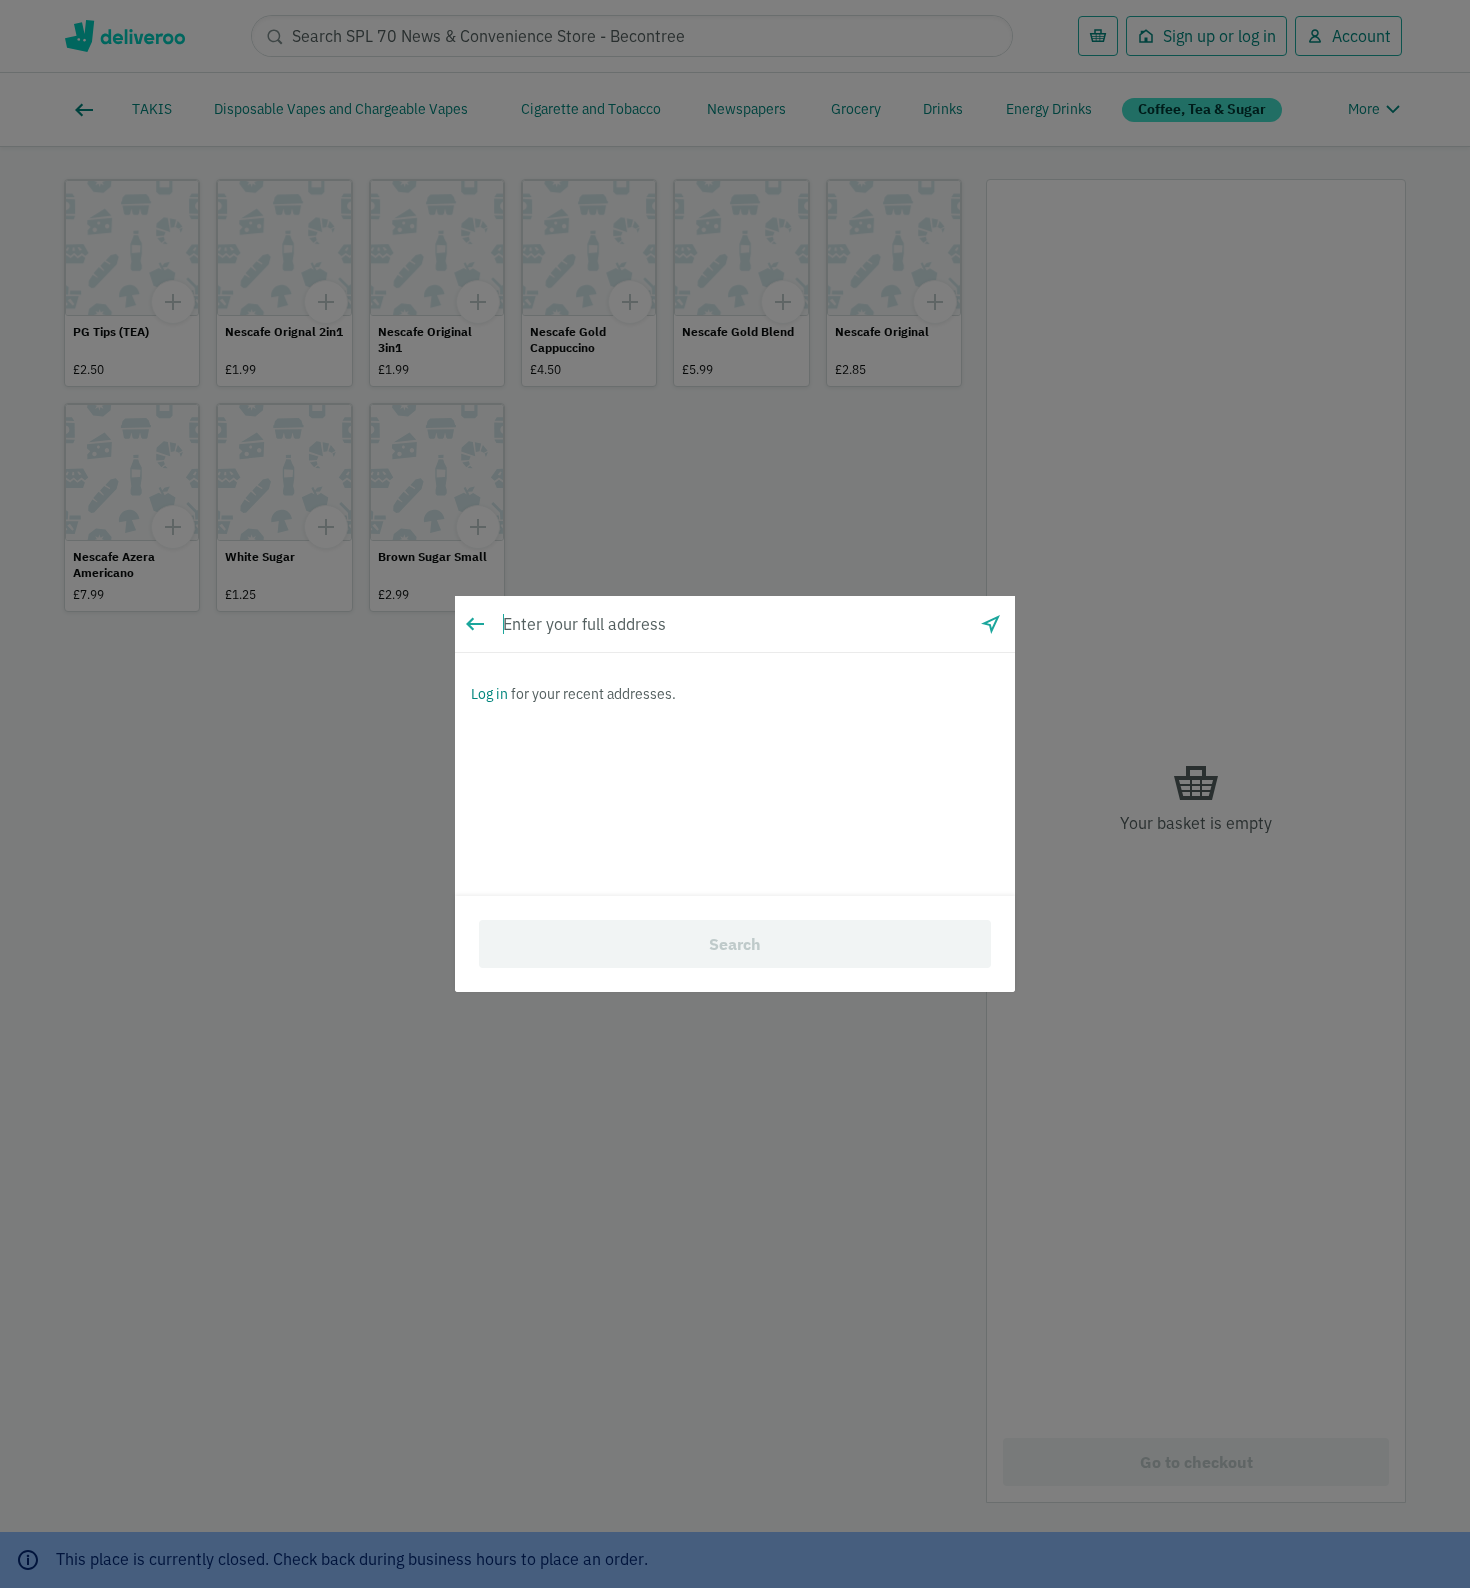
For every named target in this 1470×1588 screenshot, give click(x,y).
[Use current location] (991, 624)
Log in (489, 694)
